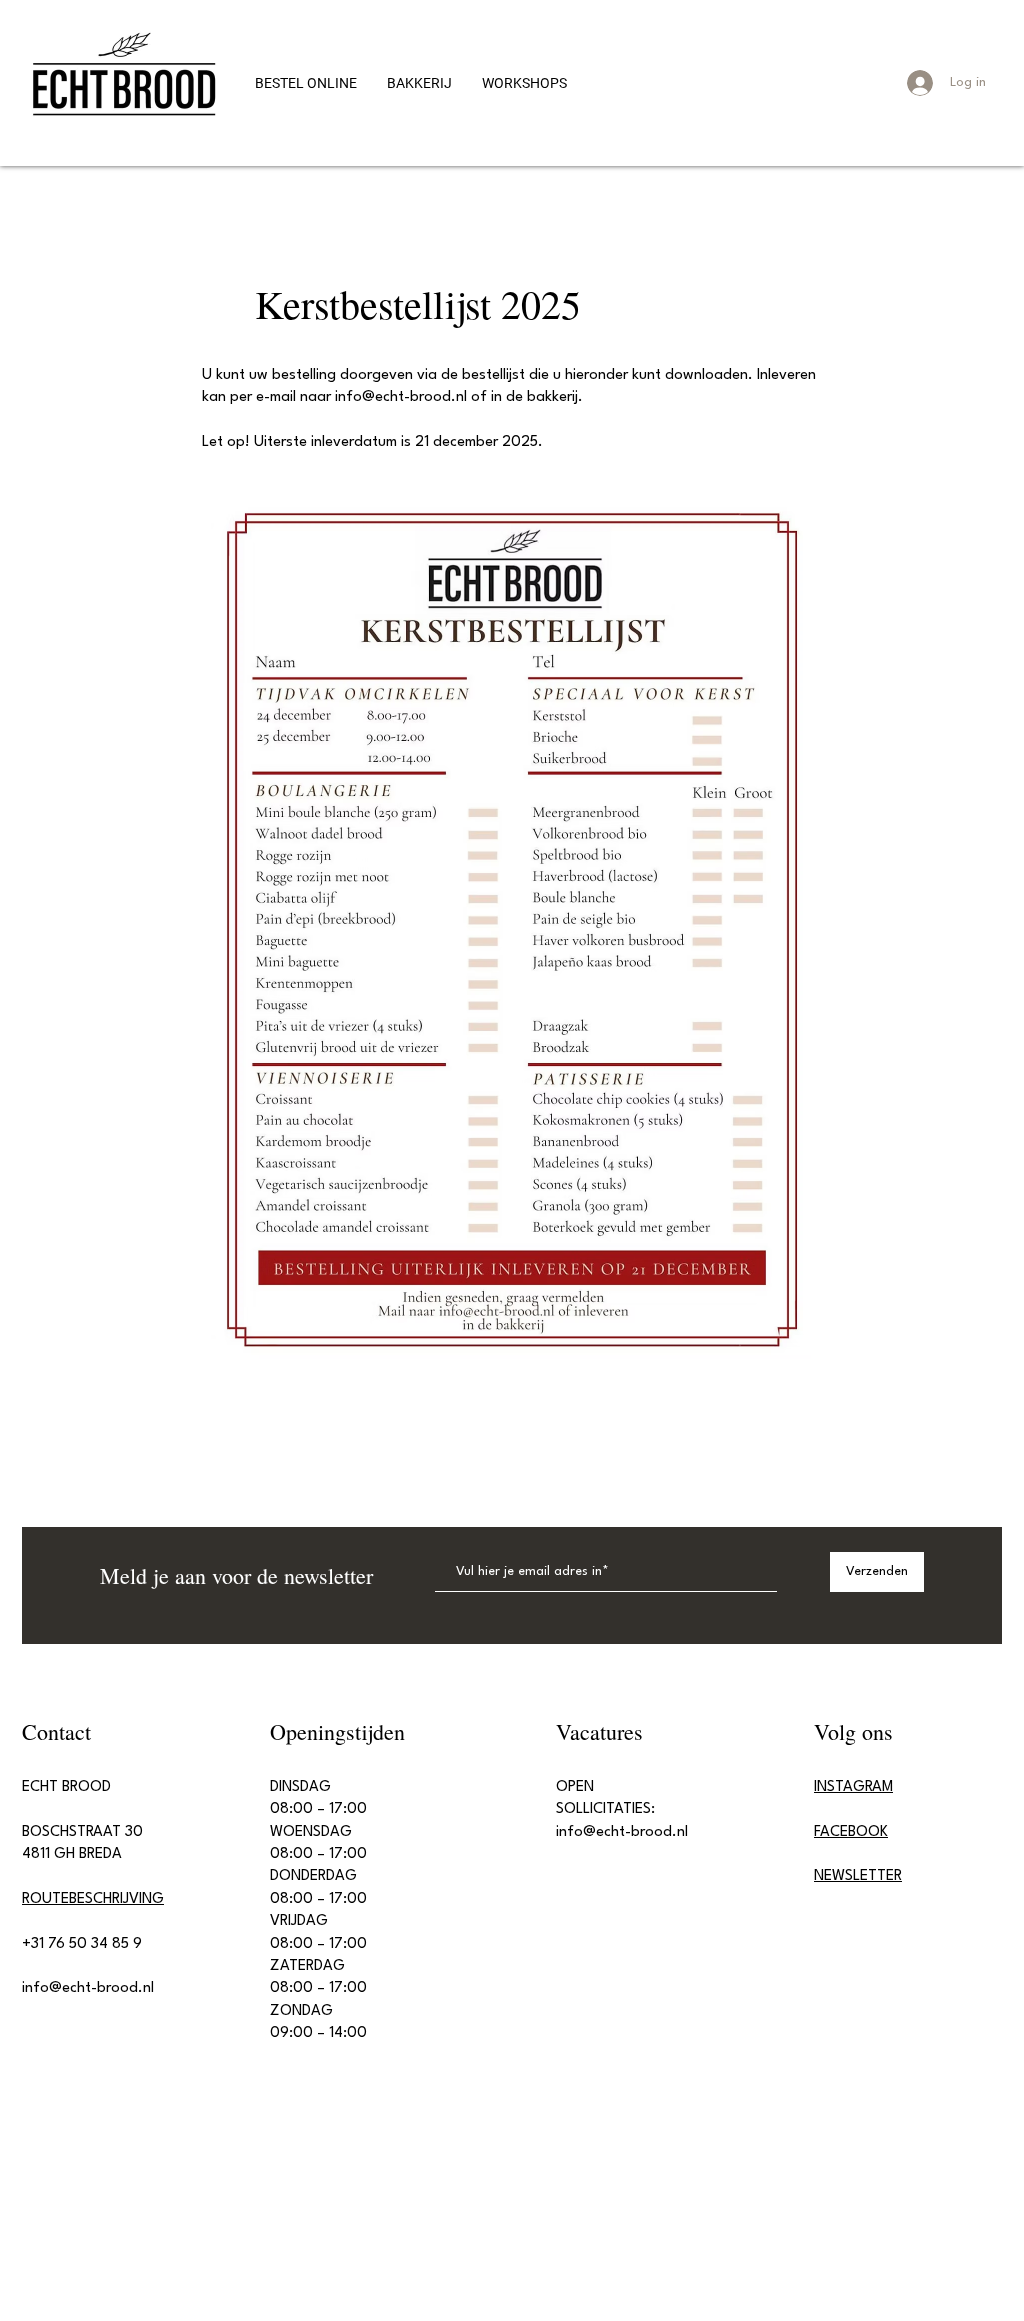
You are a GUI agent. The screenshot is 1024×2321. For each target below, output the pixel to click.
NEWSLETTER (858, 1876)
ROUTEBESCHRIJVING (93, 1899)
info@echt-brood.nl (401, 397)
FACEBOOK (851, 1832)
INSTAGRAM (853, 1787)
